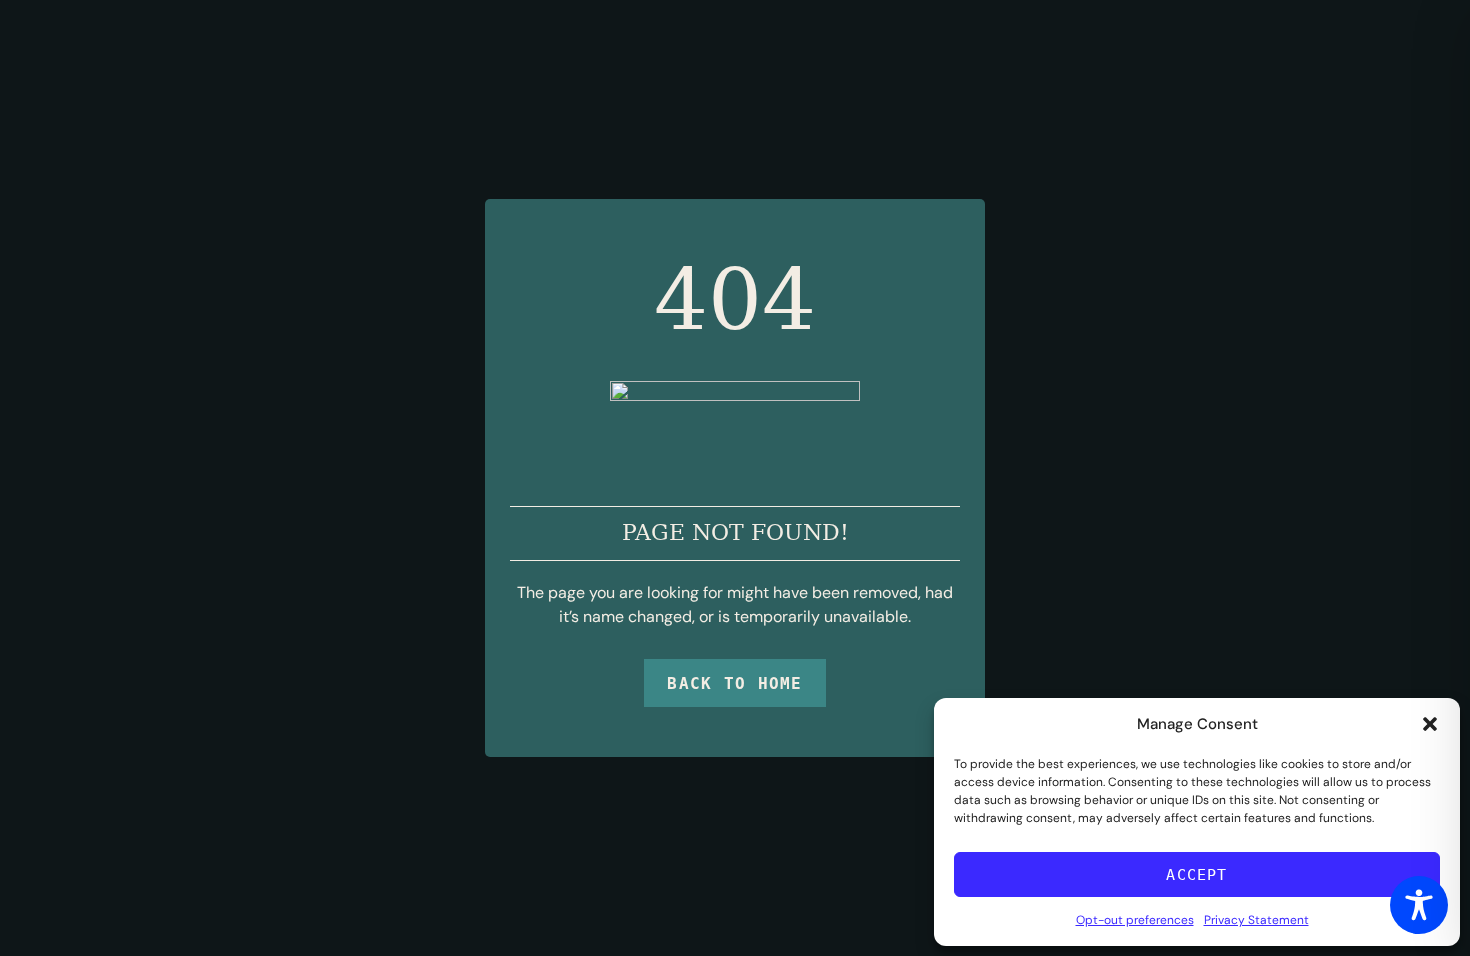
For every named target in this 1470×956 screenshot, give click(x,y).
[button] (1430, 724)
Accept (1196, 875)
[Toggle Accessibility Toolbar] (1419, 905)
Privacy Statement (1256, 919)
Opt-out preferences (1135, 919)
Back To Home (734, 683)
